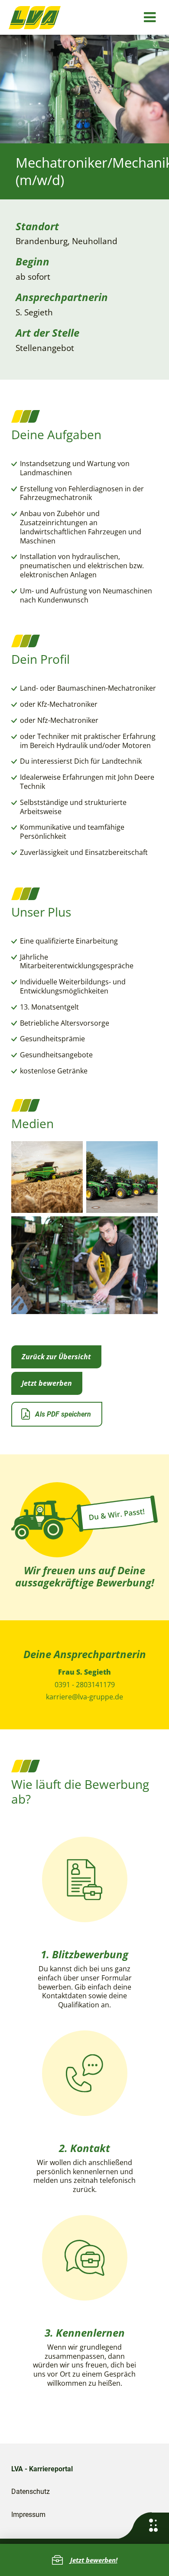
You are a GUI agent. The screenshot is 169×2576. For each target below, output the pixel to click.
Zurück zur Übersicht (56, 1357)
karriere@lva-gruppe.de (84, 1697)
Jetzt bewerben (47, 1383)
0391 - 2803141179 (85, 1685)
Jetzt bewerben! (94, 2560)
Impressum (28, 2515)
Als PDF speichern (63, 1414)
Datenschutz (31, 2492)
